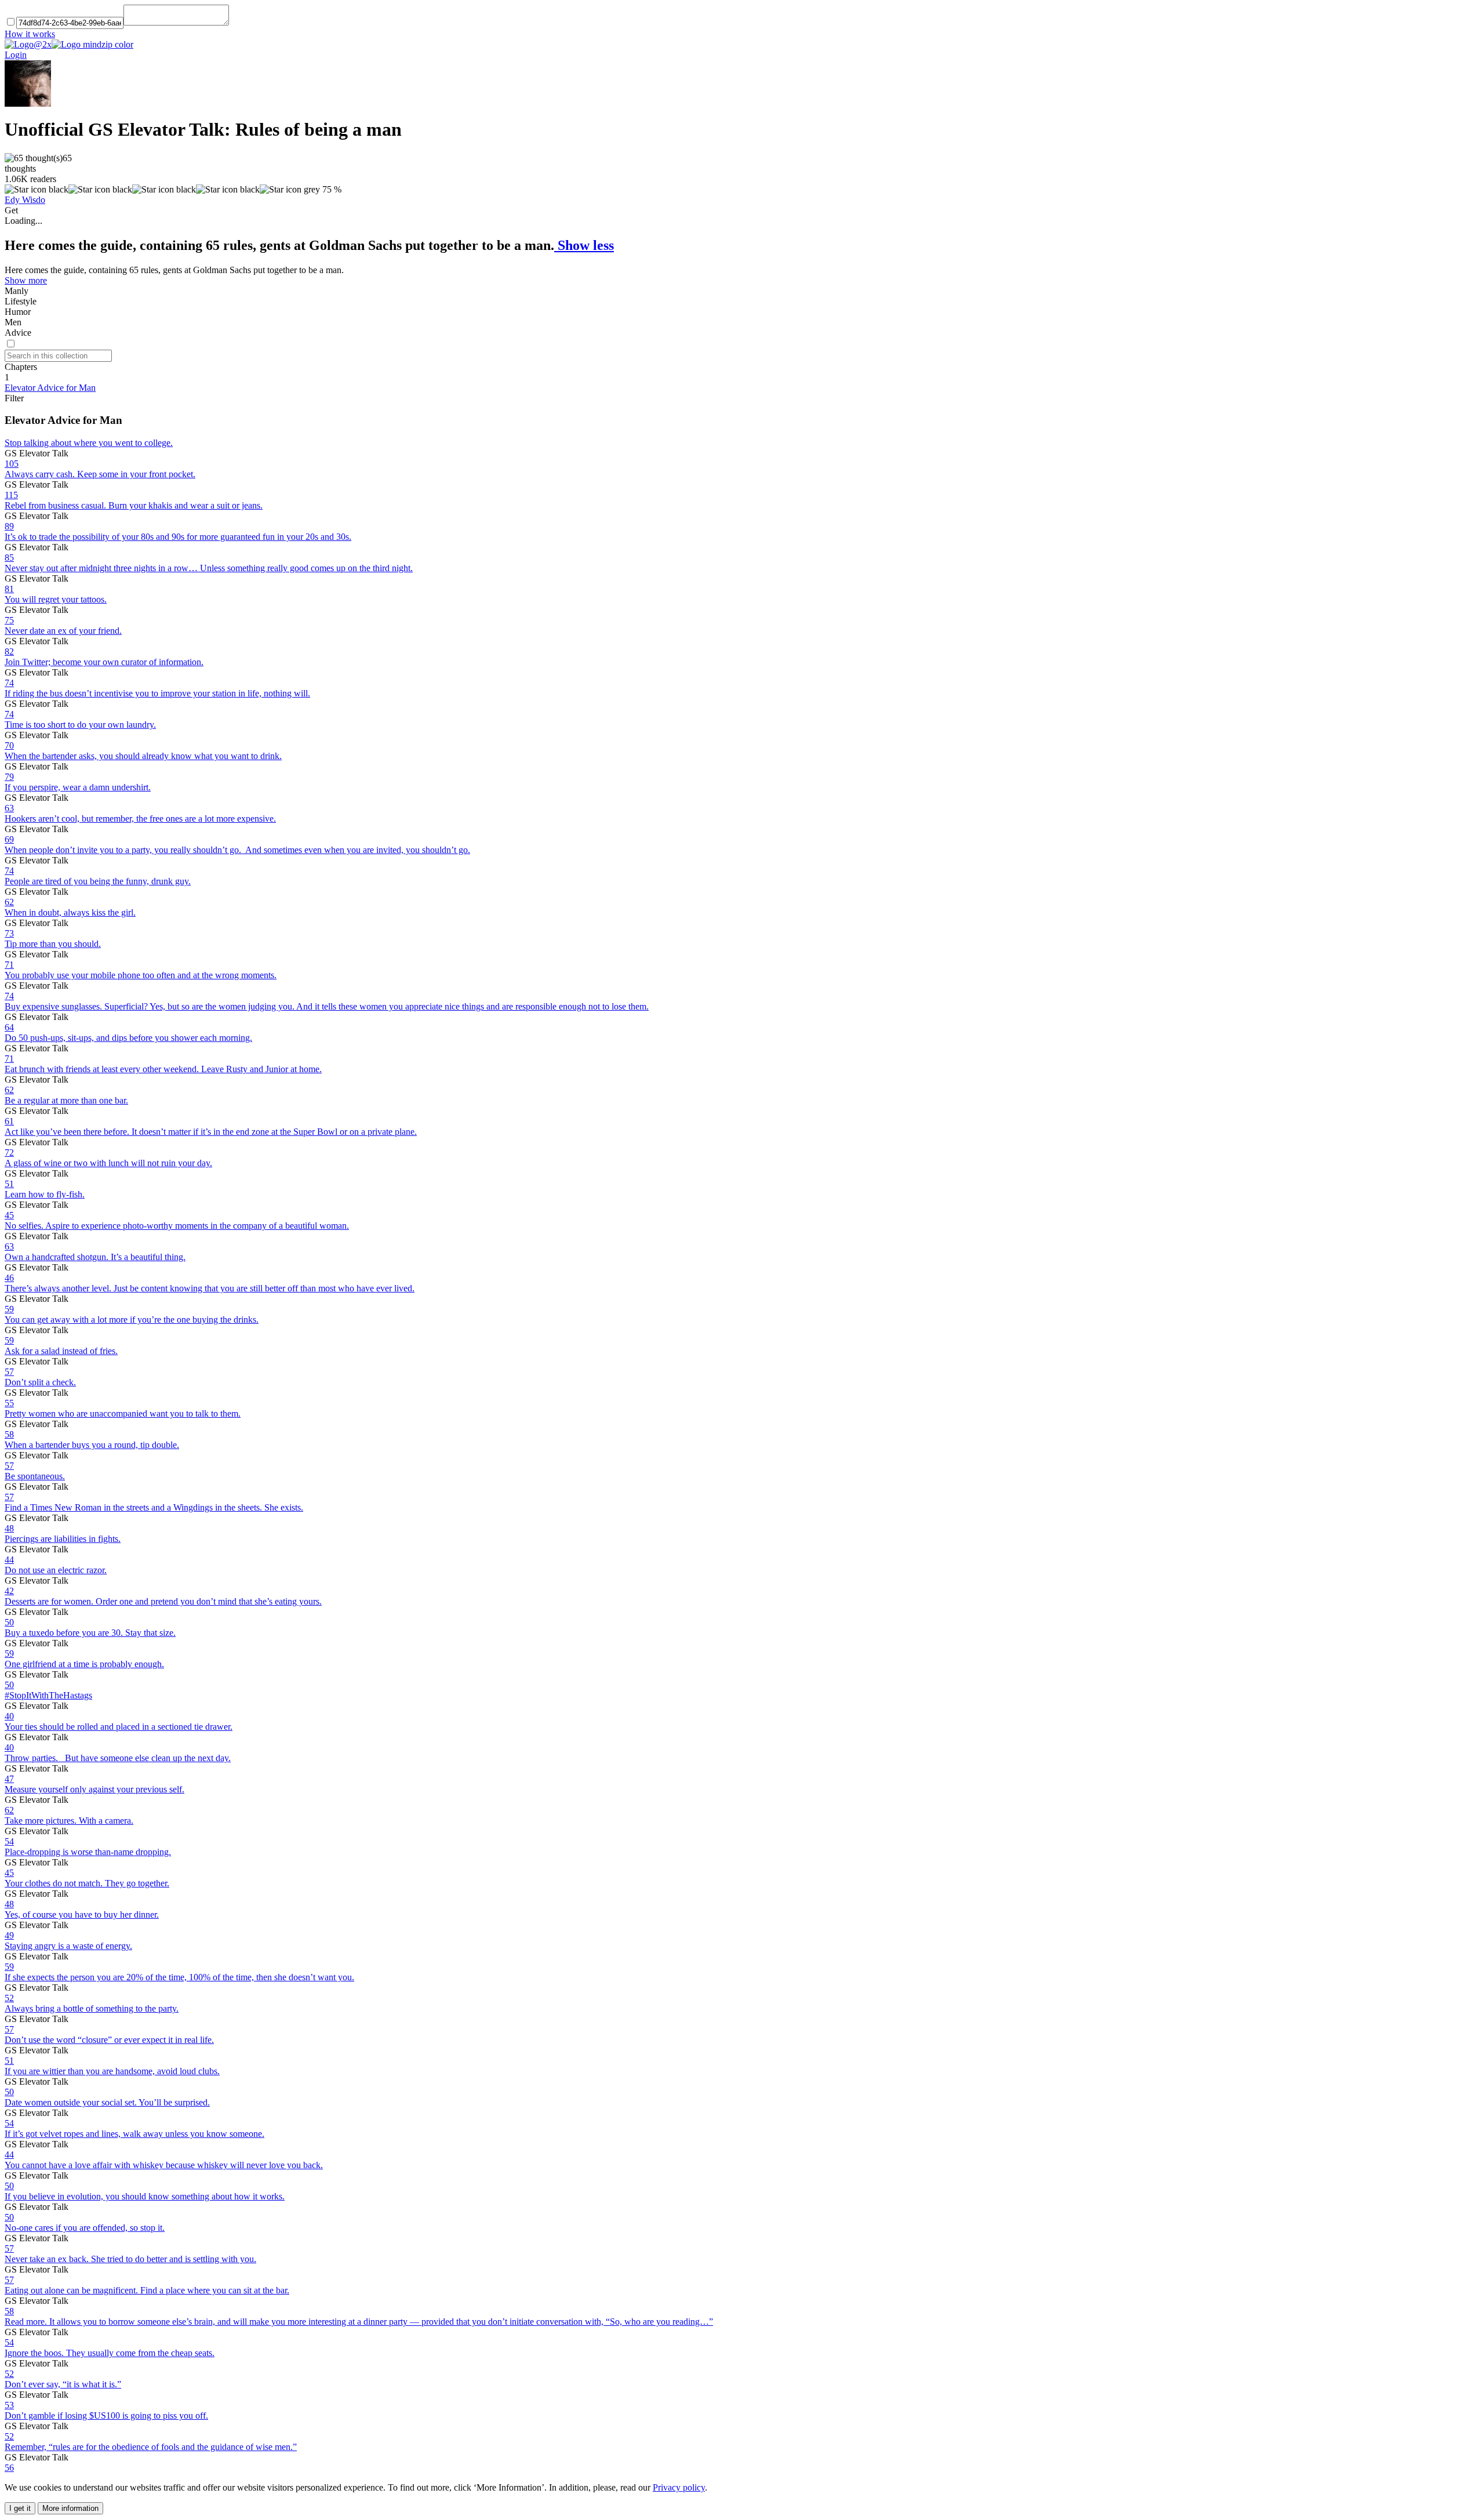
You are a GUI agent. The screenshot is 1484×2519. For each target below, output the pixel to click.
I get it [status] (20, 2508)
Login (16, 55)
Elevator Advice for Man (50, 388)
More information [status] (70, 2508)
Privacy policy (679, 2487)
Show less (584, 245)
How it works (30, 34)
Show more (26, 280)
